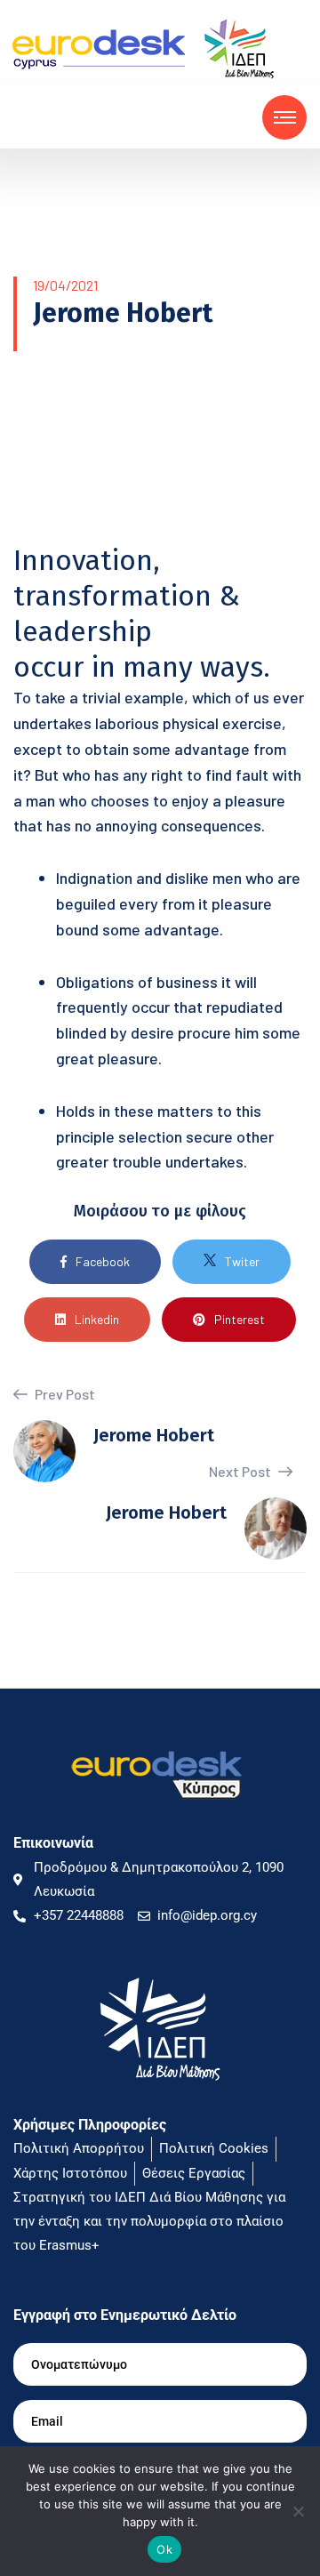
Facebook (103, 1261)
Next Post (241, 1471)
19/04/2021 (65, 285)
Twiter (242, 1261)
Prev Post (64, 1394)
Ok (164, 2549)
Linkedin (97, 1319)
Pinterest (240, 1319)
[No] (298, 2511)
